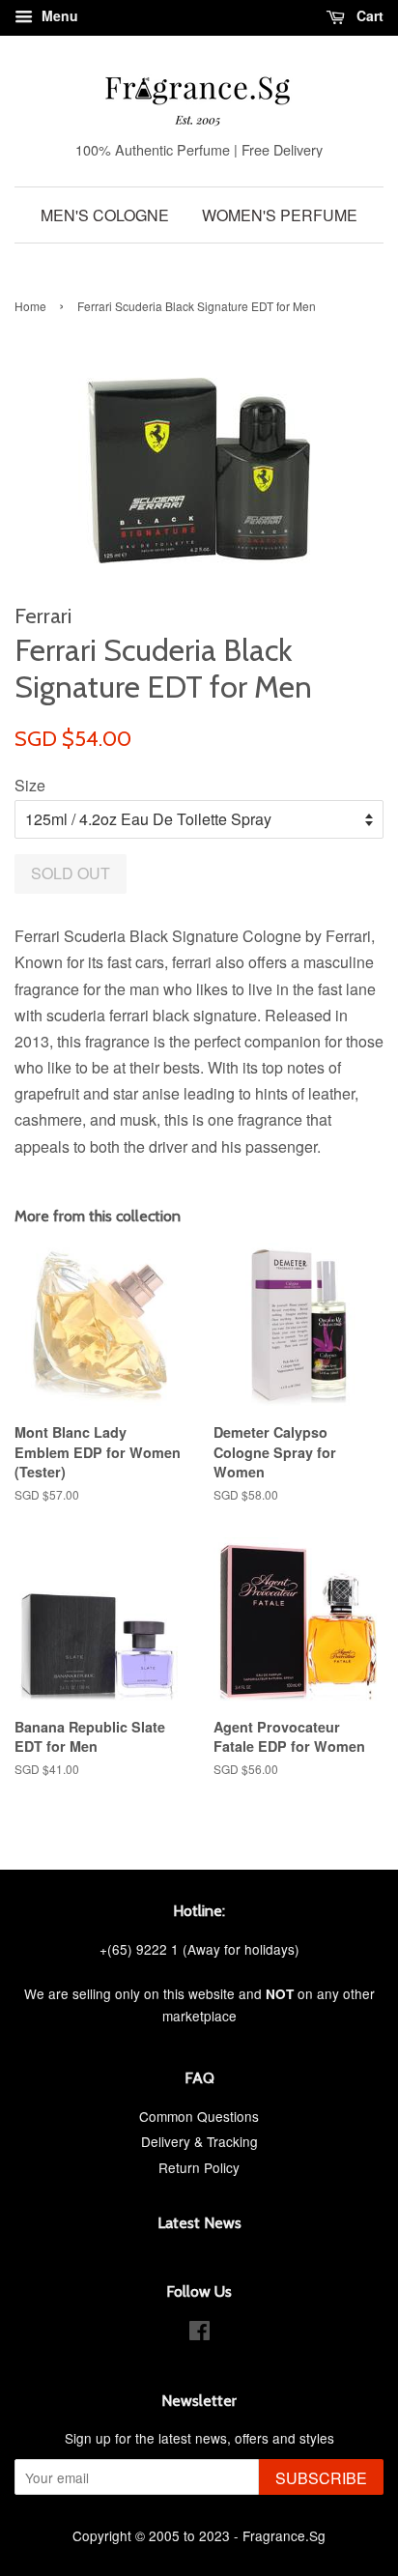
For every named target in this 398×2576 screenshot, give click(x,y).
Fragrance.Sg (284, 2535)
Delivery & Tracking (199, 2141)
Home (30, 306)
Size (30, 785)
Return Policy (199, 2167)
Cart (368, 15)
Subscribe (321, 2478)
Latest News (199, 2223)
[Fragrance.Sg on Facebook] (199, 2333)
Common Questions (199, 2116)
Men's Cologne (105, 215)
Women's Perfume (280, 215)
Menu (58, 15)
